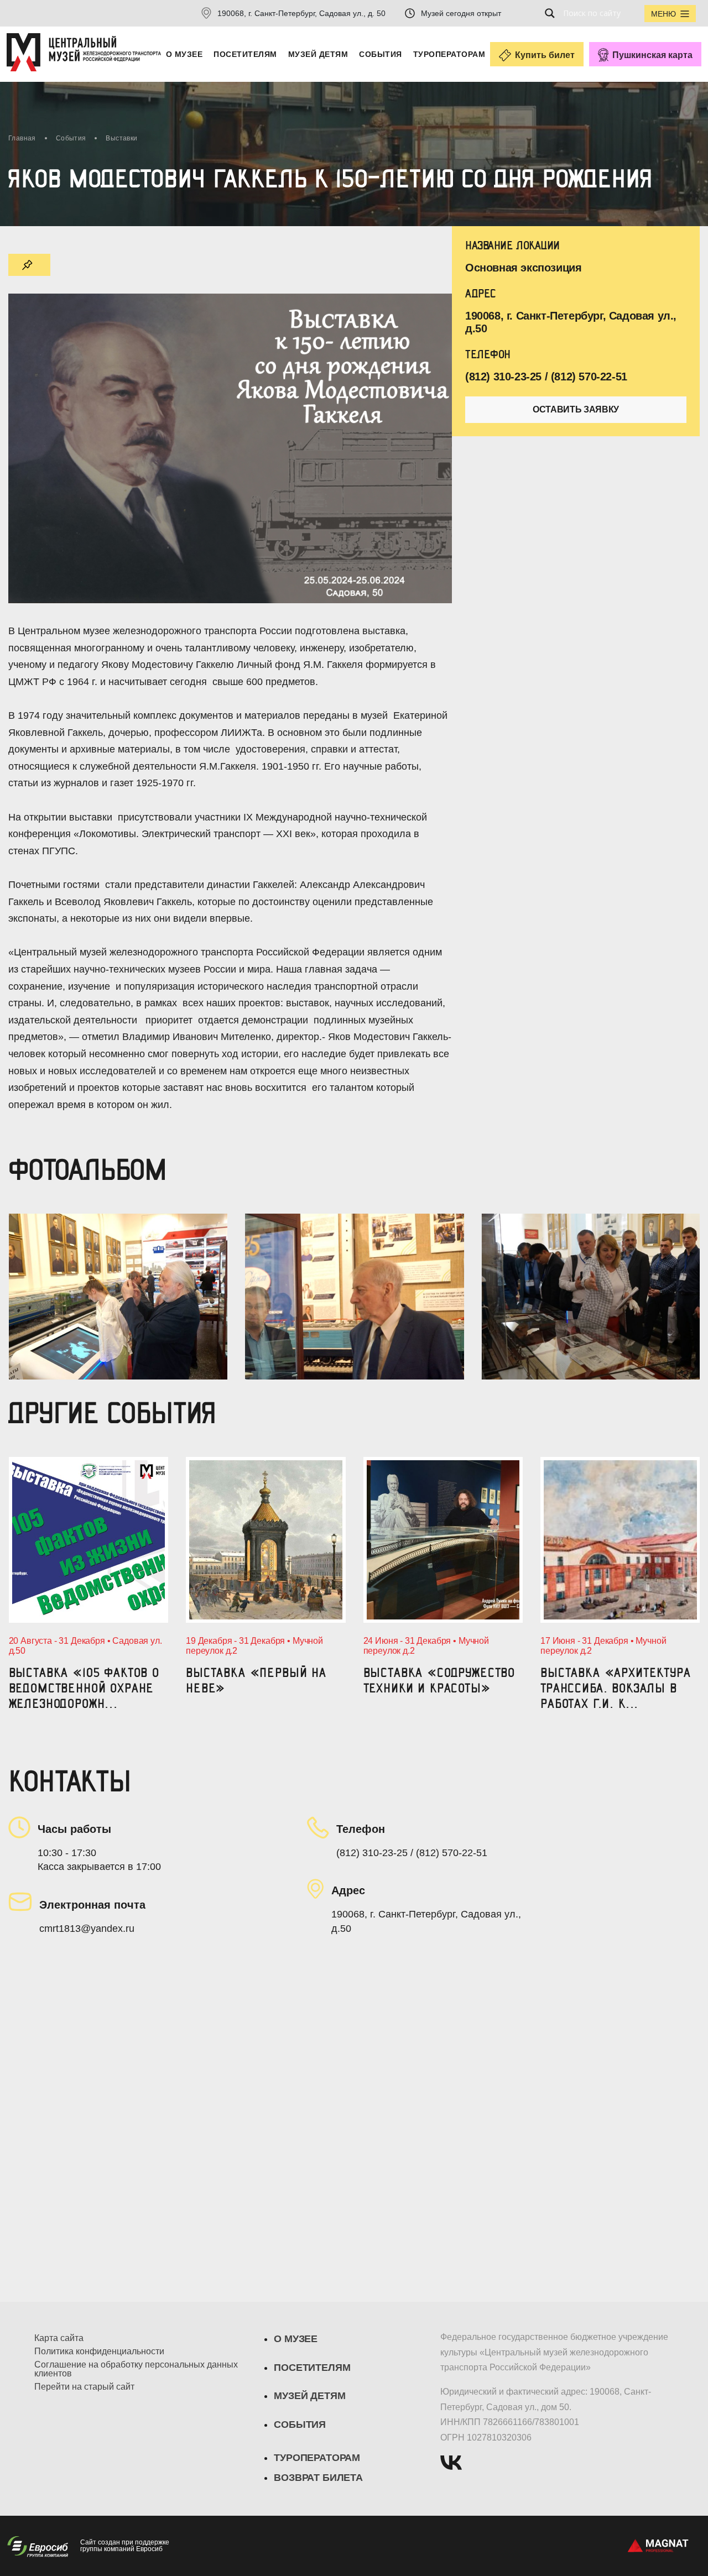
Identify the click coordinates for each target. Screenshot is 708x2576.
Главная (22, 138)
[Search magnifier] (553, 13)
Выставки (121, 138)
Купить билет (545, 55)
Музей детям (318, 54)
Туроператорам (449, 54)
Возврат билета (318, 2478)
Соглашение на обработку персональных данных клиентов (136, 2369)
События (380, 54)
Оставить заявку (576, 409)
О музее (184, 54)
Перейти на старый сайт (84, 2387)
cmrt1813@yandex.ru (87, 1929)
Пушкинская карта (652, 55)
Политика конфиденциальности (99, 2352)
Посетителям (245, 54)
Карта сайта (59, 2338)
